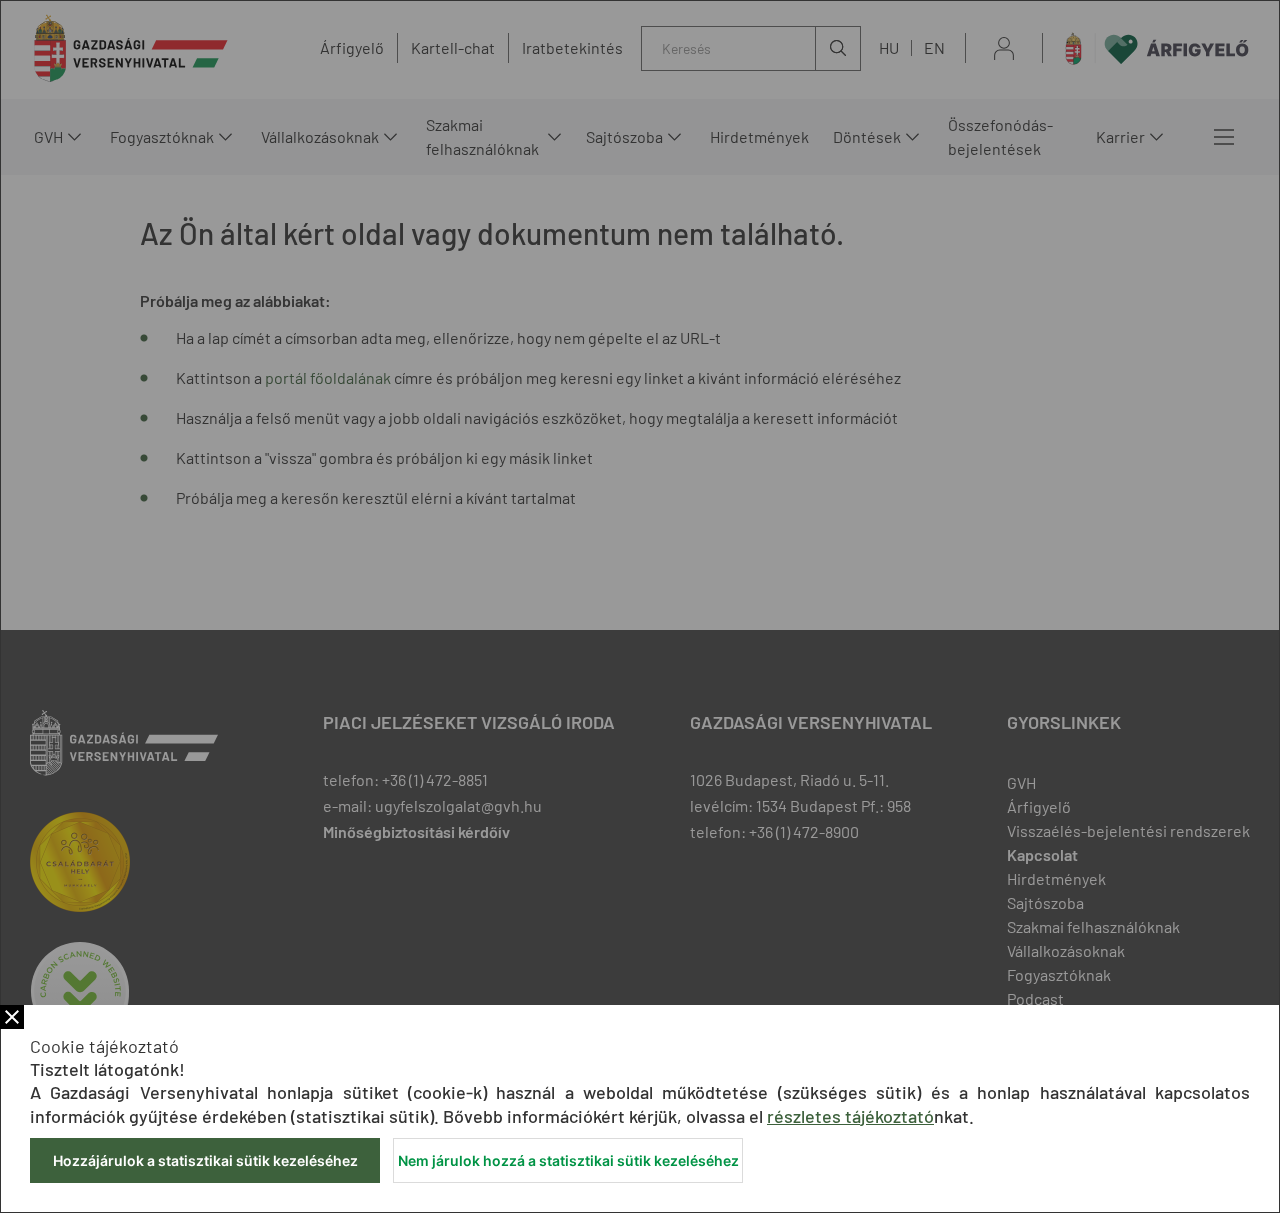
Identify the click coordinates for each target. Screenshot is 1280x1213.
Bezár (12, 1017)
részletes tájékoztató (850, 1116)
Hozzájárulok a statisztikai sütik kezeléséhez (205, 1160)
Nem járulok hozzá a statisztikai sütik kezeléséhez (568, 1160)
